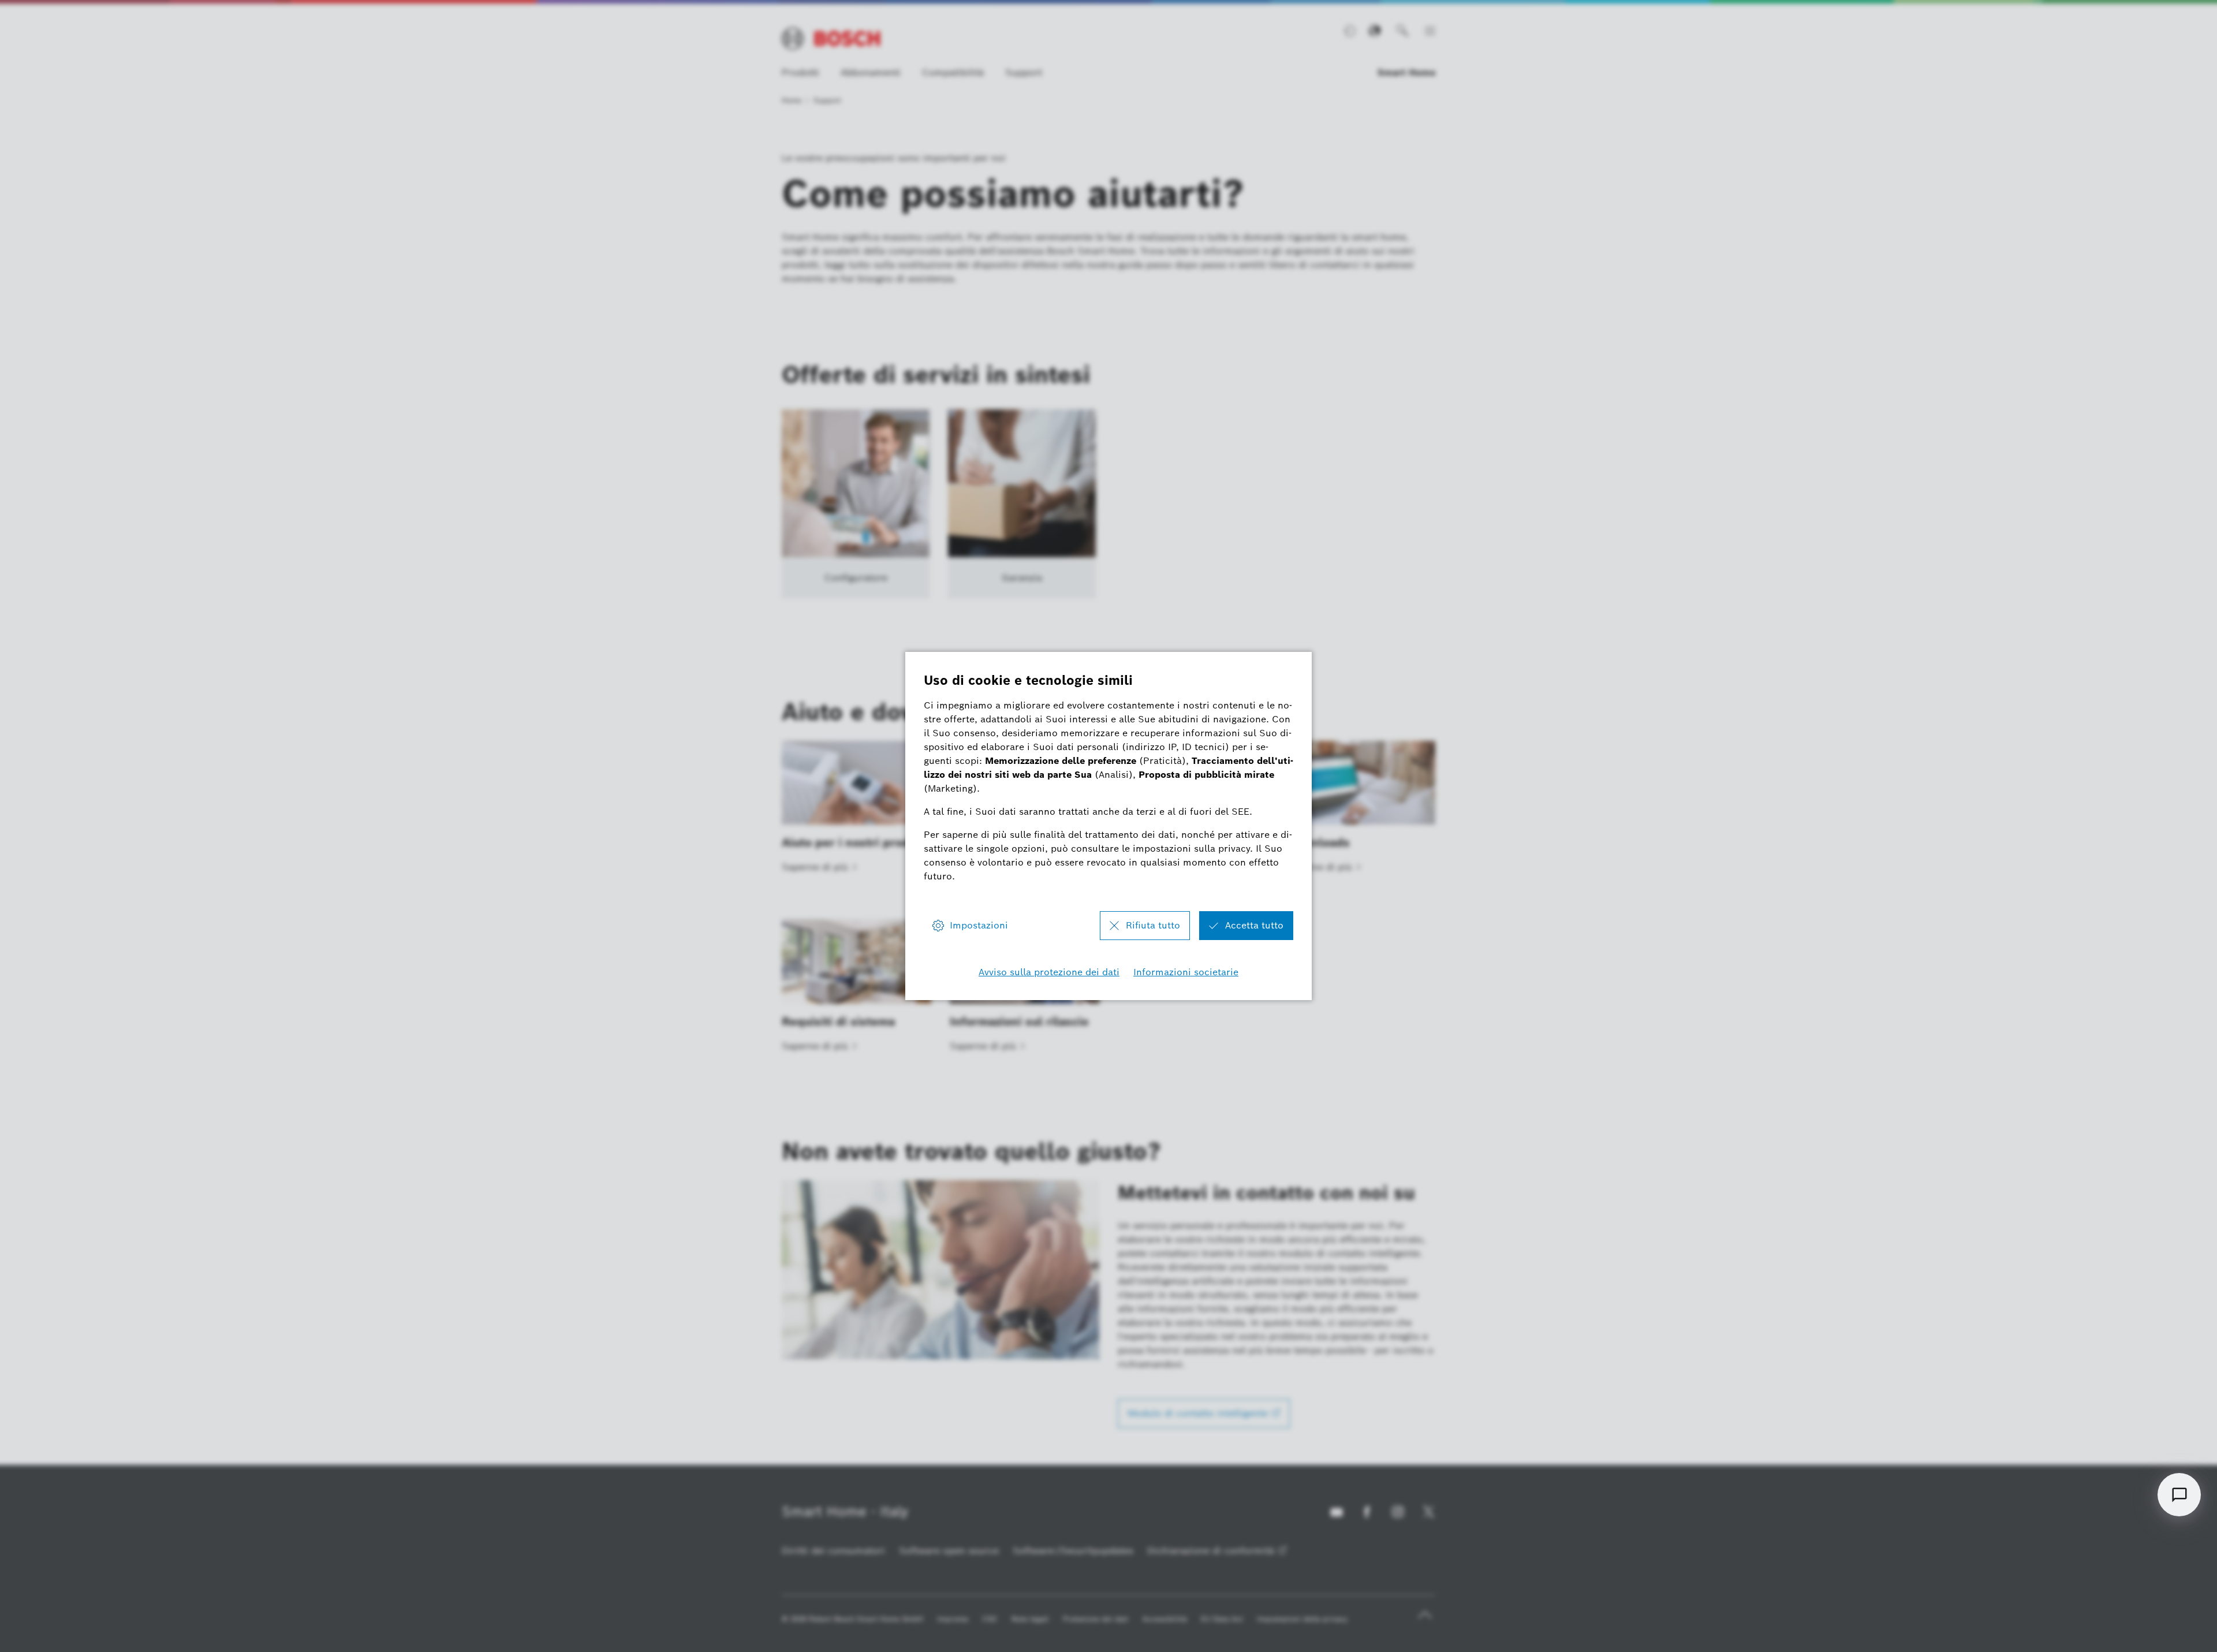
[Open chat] (2179, 1495)
